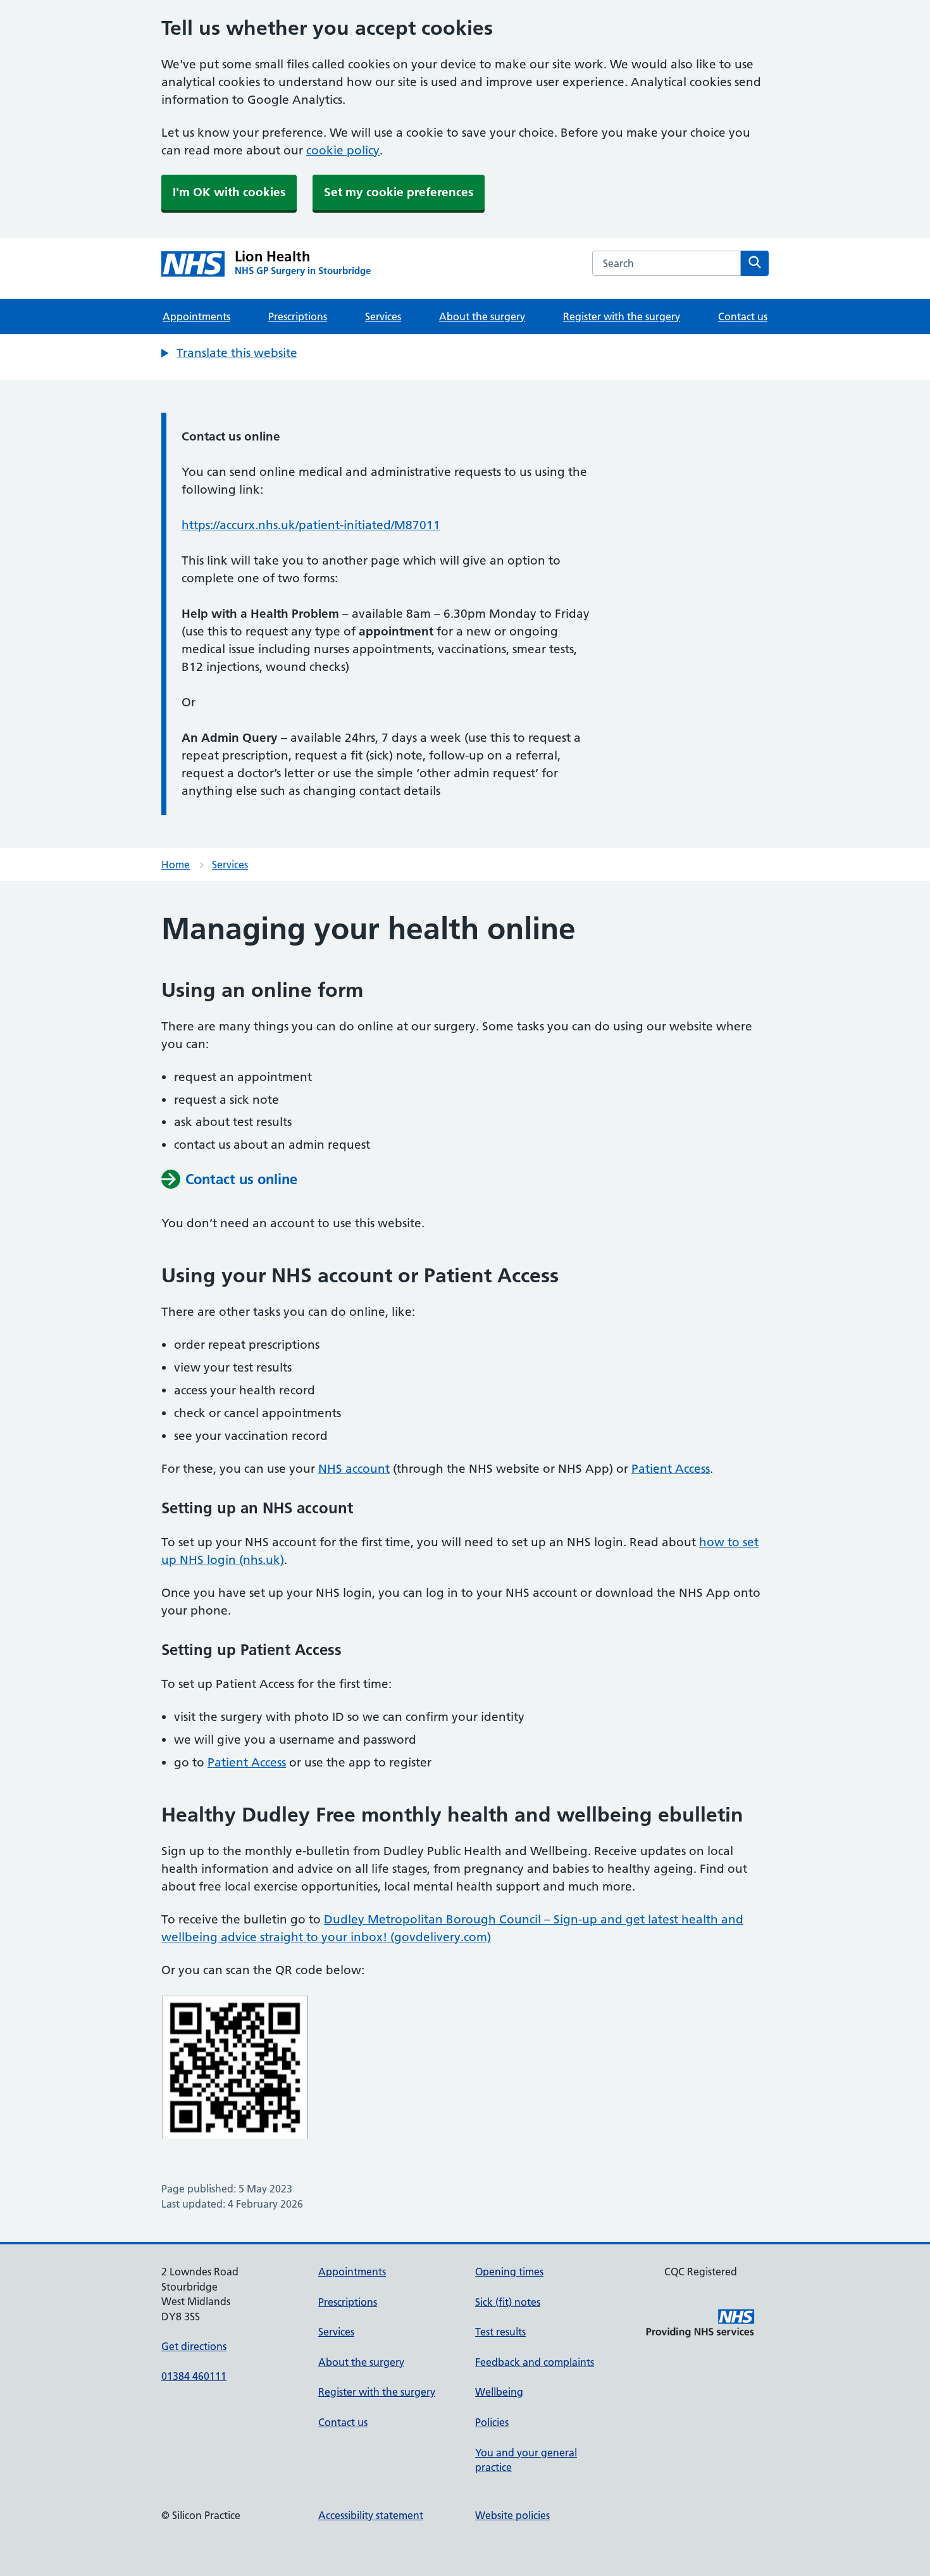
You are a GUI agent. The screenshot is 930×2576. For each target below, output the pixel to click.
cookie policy (343, 150)
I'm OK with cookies (229, 192)
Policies (492, 2422)
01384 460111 (194, 2376)
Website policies (512, 2515)
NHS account (354, 1469)
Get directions (194, 2346)
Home (176, 865)
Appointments (196, 316)
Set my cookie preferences (399, 192)
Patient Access (671, 1469)
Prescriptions (298, 316)
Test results (500, 2332)
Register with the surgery (622, 316)
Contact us (743, 316)
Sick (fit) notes (508, 2302)
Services (383, 316)
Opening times (509, 2272)
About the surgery (482, 316)
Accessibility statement (371, 2515)
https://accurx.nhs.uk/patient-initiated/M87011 (311, 525)
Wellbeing (499, 2392)
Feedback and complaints (535, 2362)
